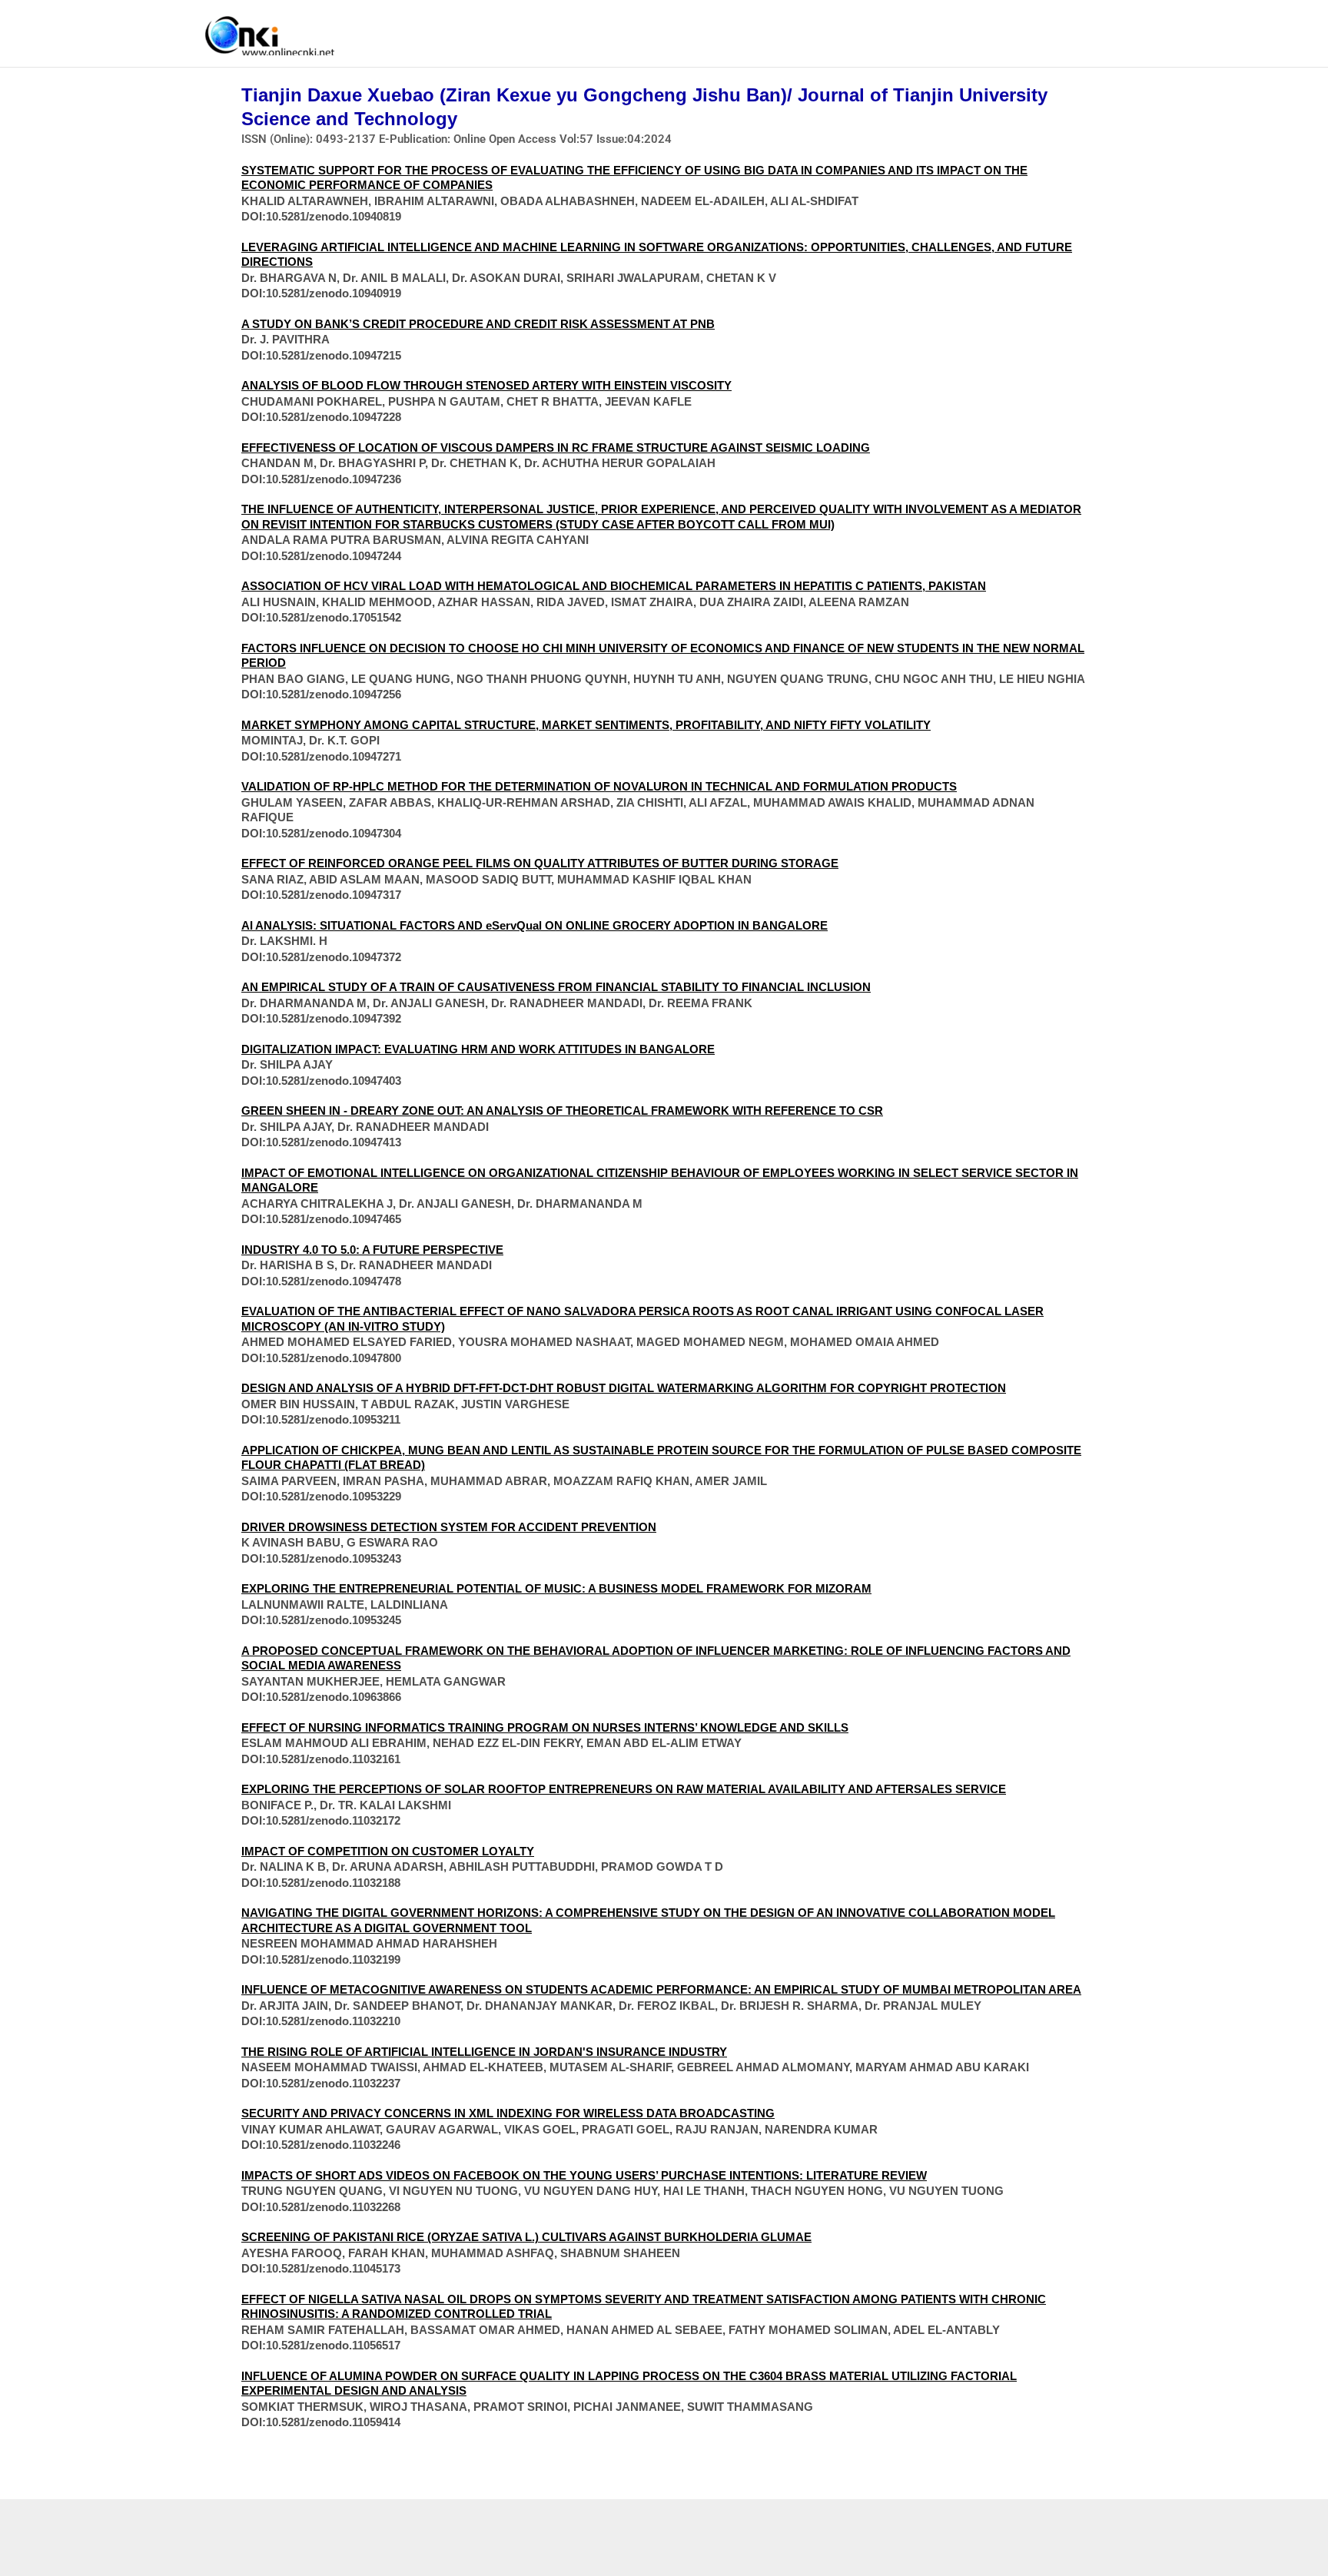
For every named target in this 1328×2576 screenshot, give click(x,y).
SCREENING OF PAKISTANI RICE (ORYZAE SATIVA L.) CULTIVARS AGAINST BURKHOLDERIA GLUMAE (526, 2237)
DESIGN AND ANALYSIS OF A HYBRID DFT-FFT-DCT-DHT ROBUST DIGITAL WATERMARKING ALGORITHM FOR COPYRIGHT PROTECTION (624, 1388)
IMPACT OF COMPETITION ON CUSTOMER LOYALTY (388, 1851)
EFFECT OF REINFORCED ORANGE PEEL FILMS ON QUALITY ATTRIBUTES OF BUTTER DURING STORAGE (540, 863)
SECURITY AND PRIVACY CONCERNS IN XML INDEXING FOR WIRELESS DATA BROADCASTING (508, 2113)
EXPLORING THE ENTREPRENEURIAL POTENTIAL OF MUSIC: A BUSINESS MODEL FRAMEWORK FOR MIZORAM (556, 1588)
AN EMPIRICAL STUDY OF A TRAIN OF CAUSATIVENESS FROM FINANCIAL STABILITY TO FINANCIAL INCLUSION (556, 987)
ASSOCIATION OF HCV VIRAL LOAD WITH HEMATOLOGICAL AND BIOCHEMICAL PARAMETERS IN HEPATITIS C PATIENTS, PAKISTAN (614, 586)
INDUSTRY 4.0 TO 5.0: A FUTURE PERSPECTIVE (372, 1250)
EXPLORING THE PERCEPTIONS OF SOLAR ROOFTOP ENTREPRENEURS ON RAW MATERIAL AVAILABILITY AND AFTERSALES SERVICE (624, 1789)
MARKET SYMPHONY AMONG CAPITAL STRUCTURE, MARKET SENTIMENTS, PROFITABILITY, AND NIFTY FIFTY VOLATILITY (586, 725)
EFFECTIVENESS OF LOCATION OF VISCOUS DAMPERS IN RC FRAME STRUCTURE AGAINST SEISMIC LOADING (556, 448)
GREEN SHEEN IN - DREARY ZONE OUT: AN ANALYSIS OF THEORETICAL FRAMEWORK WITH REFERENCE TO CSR (562, 1111)
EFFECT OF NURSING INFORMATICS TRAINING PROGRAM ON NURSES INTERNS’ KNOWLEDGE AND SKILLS (545, 1727)
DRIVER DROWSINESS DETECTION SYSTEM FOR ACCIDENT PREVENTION (449, 1527)
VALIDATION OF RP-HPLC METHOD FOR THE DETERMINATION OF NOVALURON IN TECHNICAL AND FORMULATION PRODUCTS (599, 786)
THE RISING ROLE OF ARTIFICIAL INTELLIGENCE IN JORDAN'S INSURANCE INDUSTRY (484, 2052)
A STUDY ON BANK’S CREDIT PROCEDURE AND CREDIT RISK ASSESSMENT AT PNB (478, 324)
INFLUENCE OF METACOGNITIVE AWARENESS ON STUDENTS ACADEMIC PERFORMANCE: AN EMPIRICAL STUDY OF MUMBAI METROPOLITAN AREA (661, 1989)
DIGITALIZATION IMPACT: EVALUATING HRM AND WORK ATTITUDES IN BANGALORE (478, 1049)
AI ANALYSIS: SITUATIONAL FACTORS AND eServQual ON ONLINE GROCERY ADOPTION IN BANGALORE (535, 925)
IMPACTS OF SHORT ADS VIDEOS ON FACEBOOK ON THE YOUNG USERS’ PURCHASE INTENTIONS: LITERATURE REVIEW (584, 2175)
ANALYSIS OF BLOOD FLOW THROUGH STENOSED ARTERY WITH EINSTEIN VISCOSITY (486, 385)
